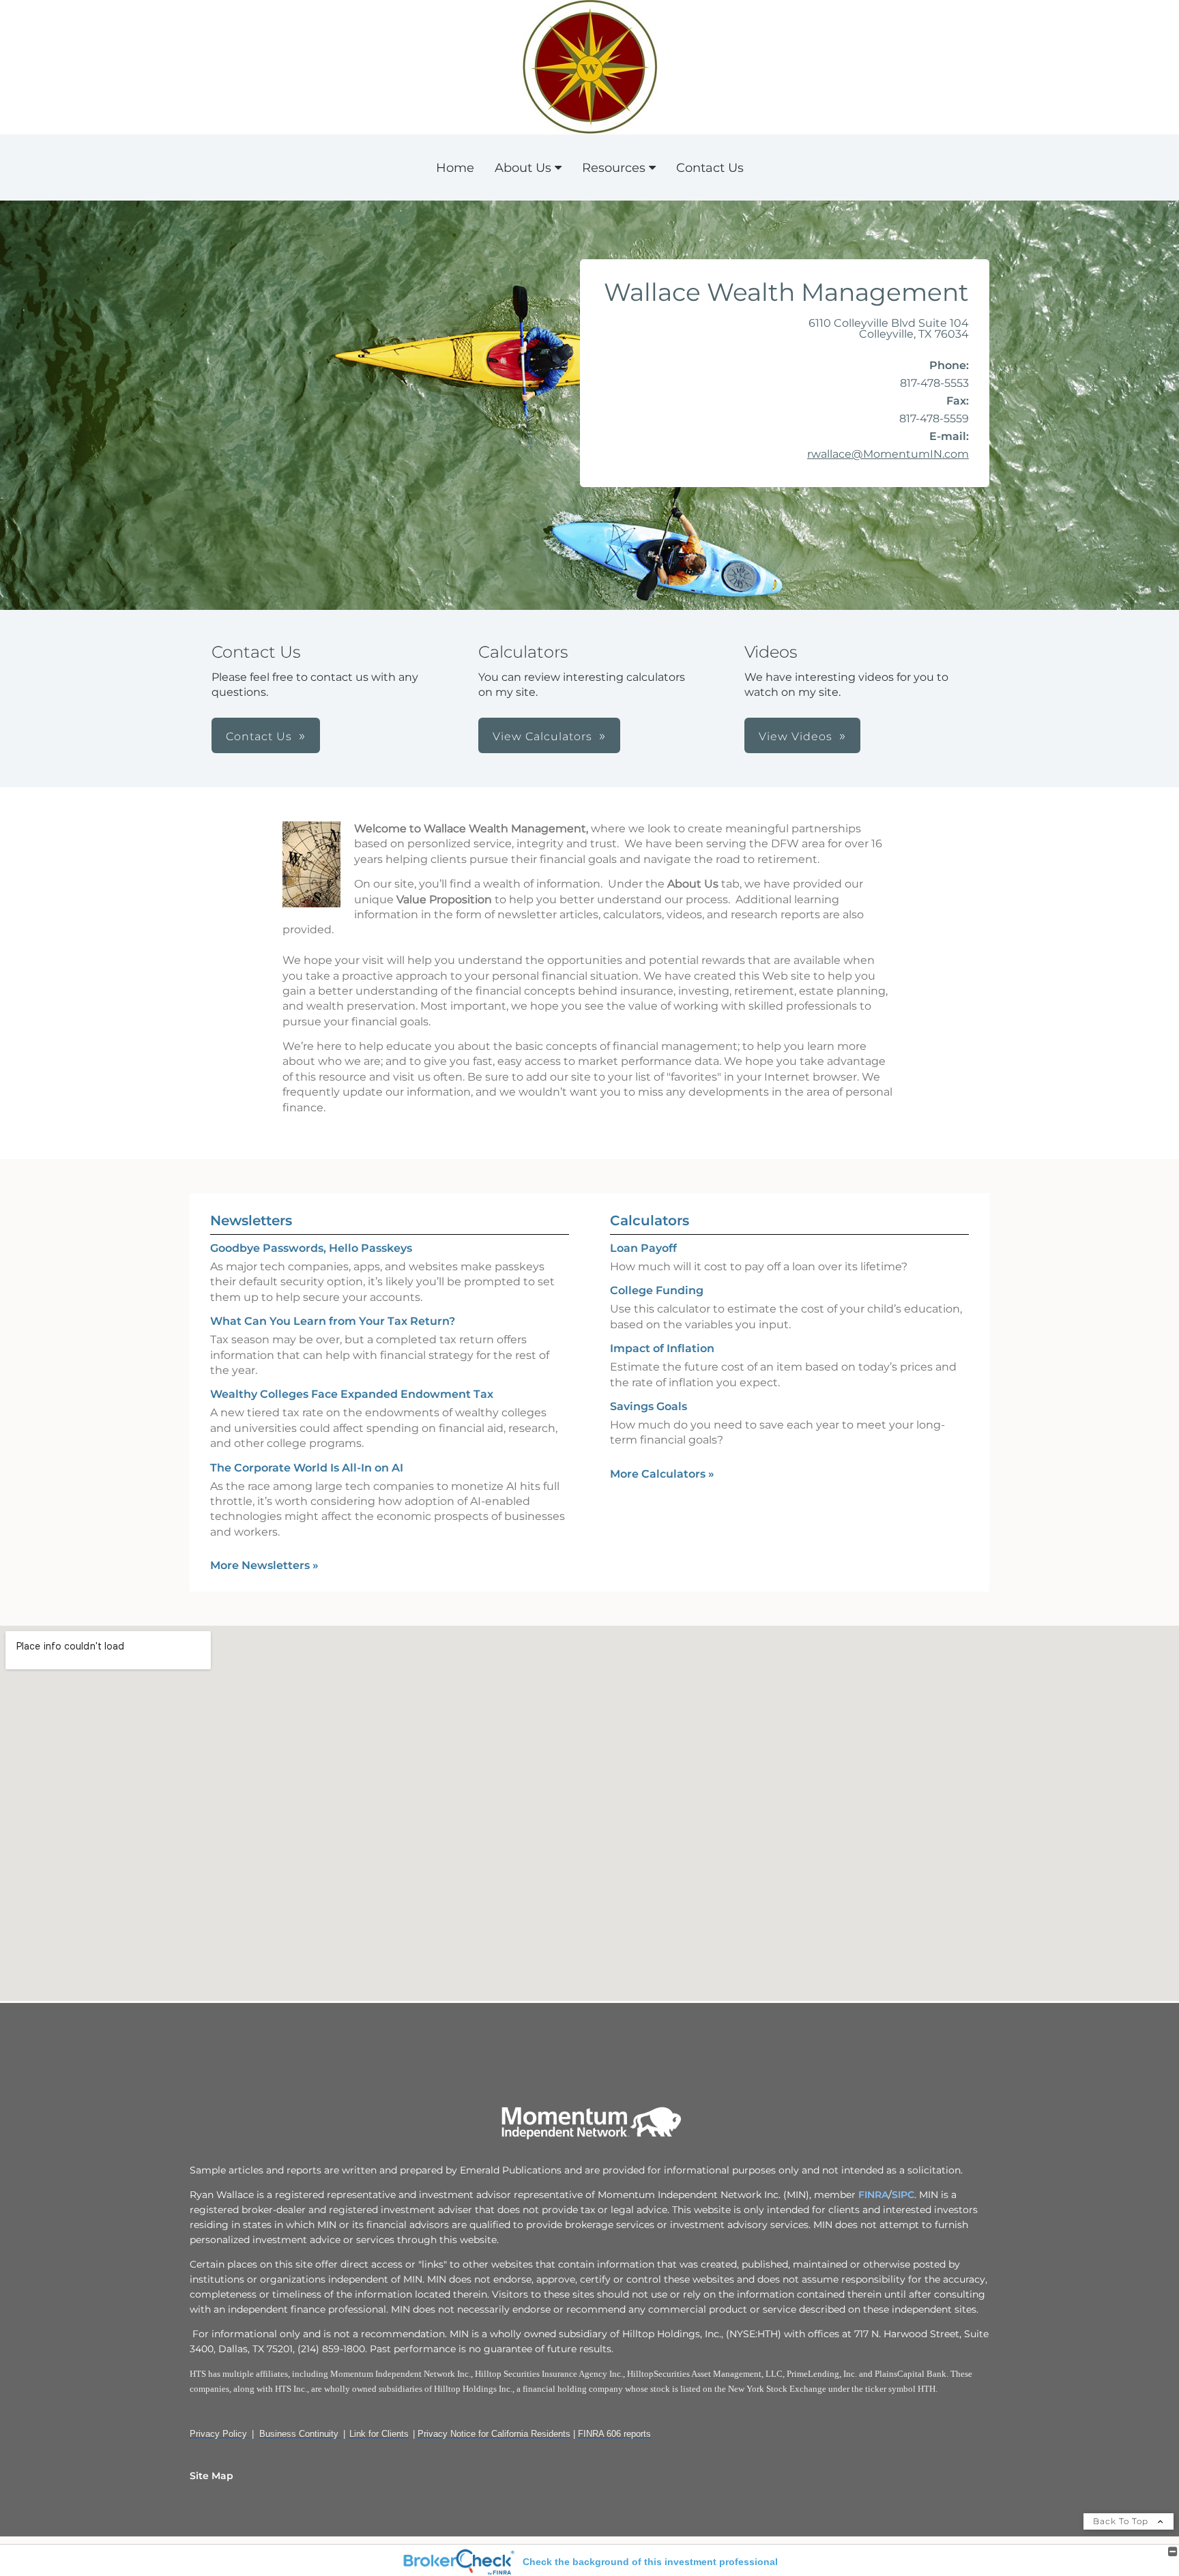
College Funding (657, 1290)
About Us (523, 168)
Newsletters (251, 1220)
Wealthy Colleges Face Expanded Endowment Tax (352, 1394)
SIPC (903, 2195)
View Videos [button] (796, 736)
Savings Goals (649, 1406)
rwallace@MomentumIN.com (888, 454)
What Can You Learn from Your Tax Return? (333, 1321)
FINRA (872, 2195)
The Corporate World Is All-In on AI (307, 1468)
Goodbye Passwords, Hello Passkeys (311, 1248)
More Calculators (662, 1474)
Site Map (212, 2476)
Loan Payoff (643, 1248)
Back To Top (1122, 2521)
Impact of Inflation (662, 1348)
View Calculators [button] (542, 736)
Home (455, 168)
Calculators (650, 1220)
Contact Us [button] (259, 736)
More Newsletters (264, 1565)
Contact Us (710, 168)
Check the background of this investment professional (650, 2562)
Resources (614, 168)
